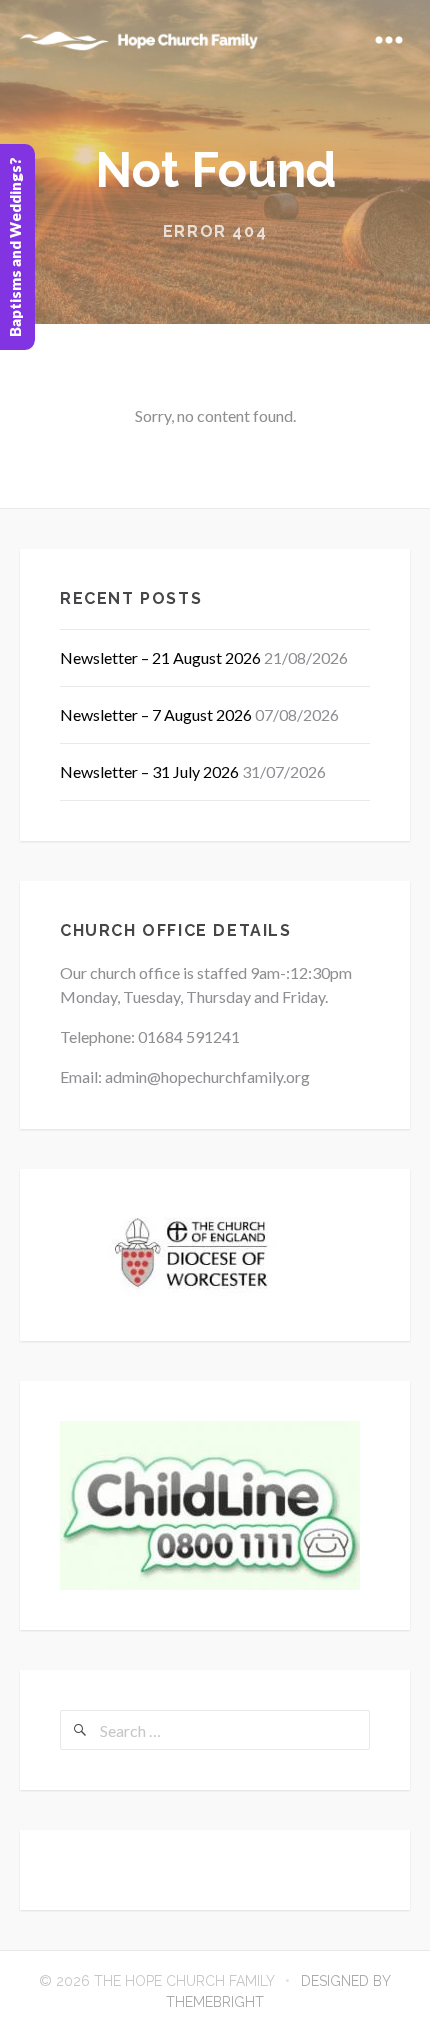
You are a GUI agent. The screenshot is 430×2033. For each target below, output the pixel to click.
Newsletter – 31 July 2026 (149, 771)
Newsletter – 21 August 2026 (160, 657)
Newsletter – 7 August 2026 (156, 714)
